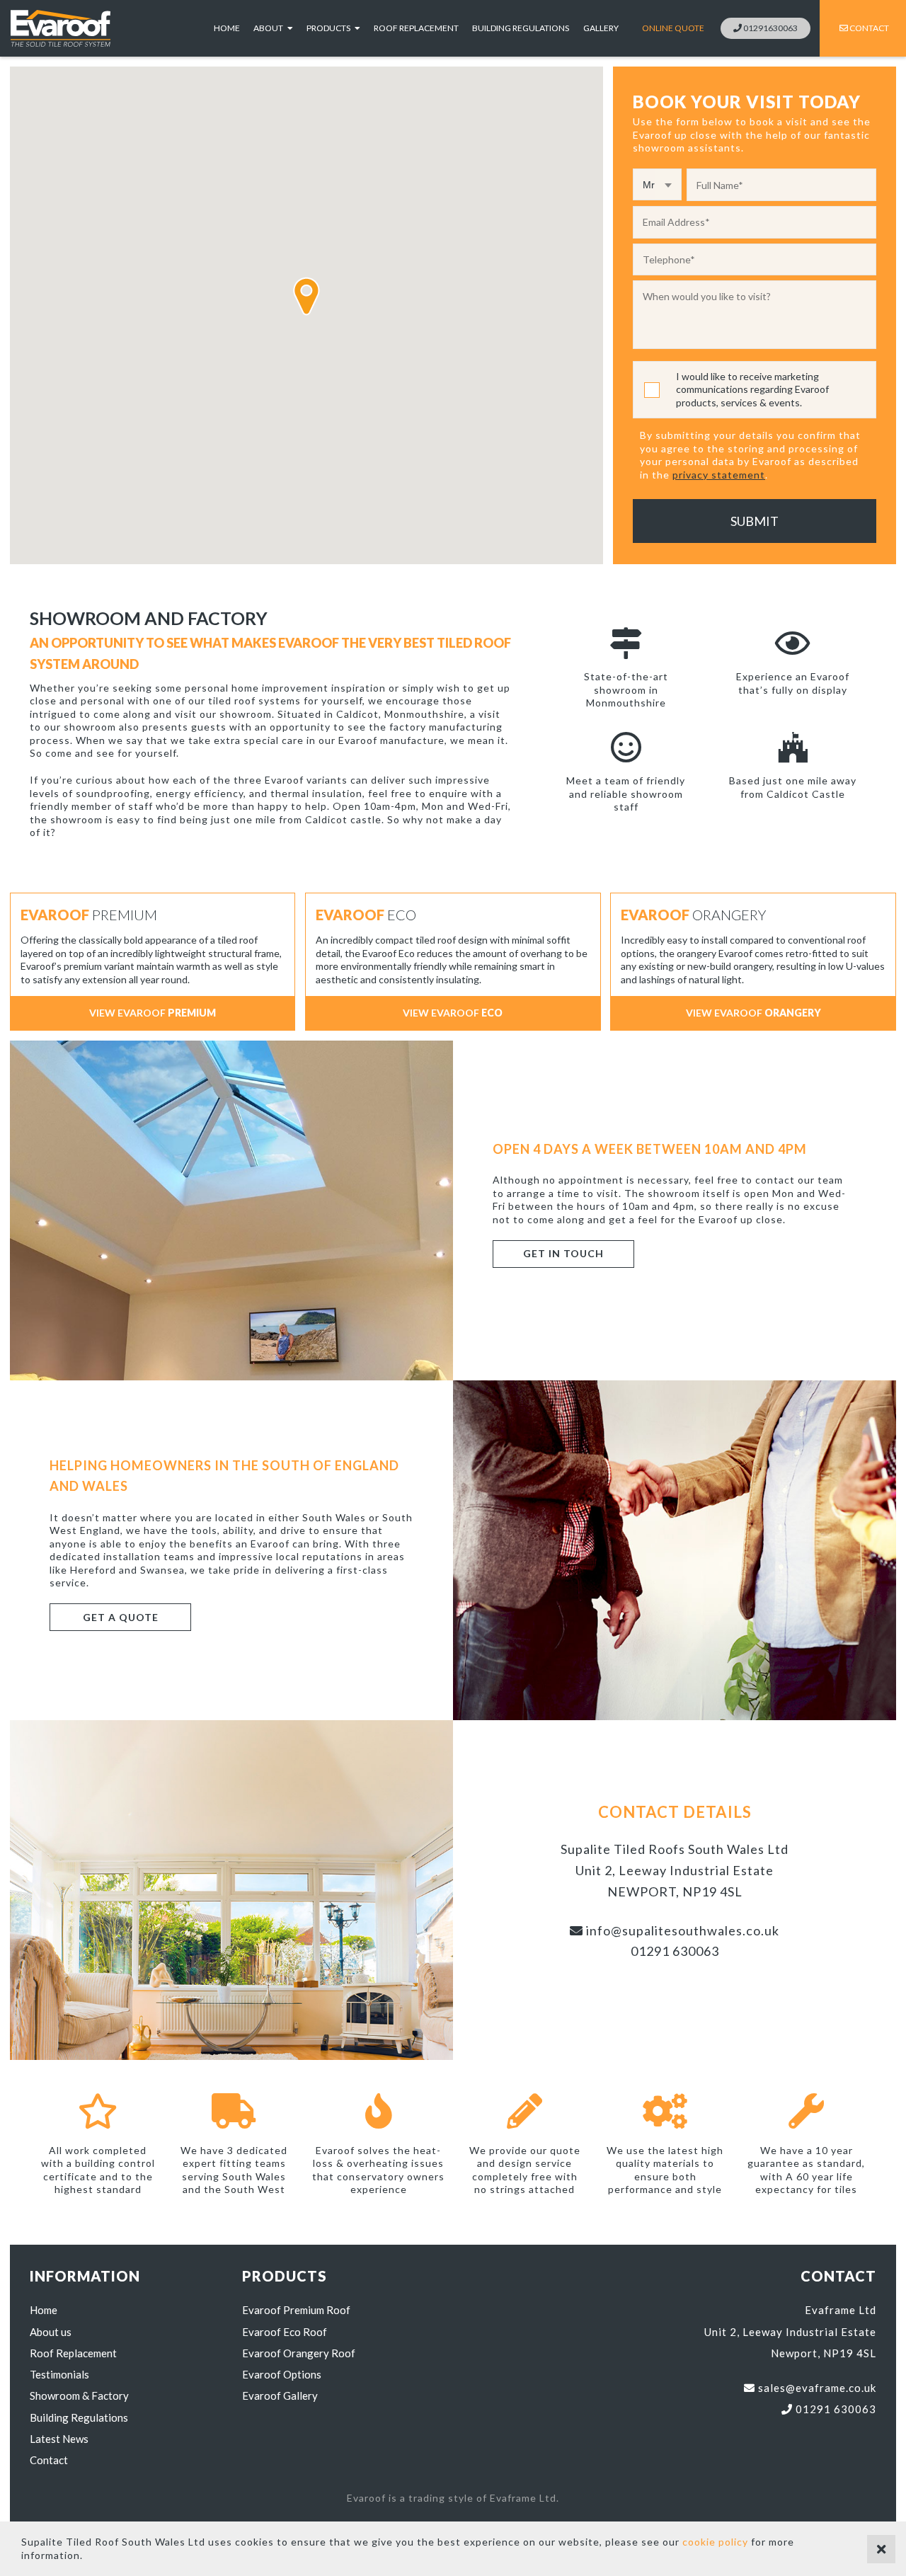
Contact (868, 28)
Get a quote (121, 1617)
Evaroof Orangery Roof (299, 2353)
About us (51, 2332)
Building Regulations (521, 28)
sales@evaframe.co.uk (816, 2388)
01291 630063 (675, 1951)
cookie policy (715, 2542)
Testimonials (59, 2374)
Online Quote (673, 28)
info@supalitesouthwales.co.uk (681, 1930)
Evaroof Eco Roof (285, 2332)
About (269, 28)
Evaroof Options (282, 2374)
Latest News (59, 2439)
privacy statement (719, 475)
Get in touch (563, 1253)
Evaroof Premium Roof (296, 2310)
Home (227, 28)
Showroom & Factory (79, 2395)
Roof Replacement (416, 28)
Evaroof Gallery (280, 2395)
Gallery (601, 28)
